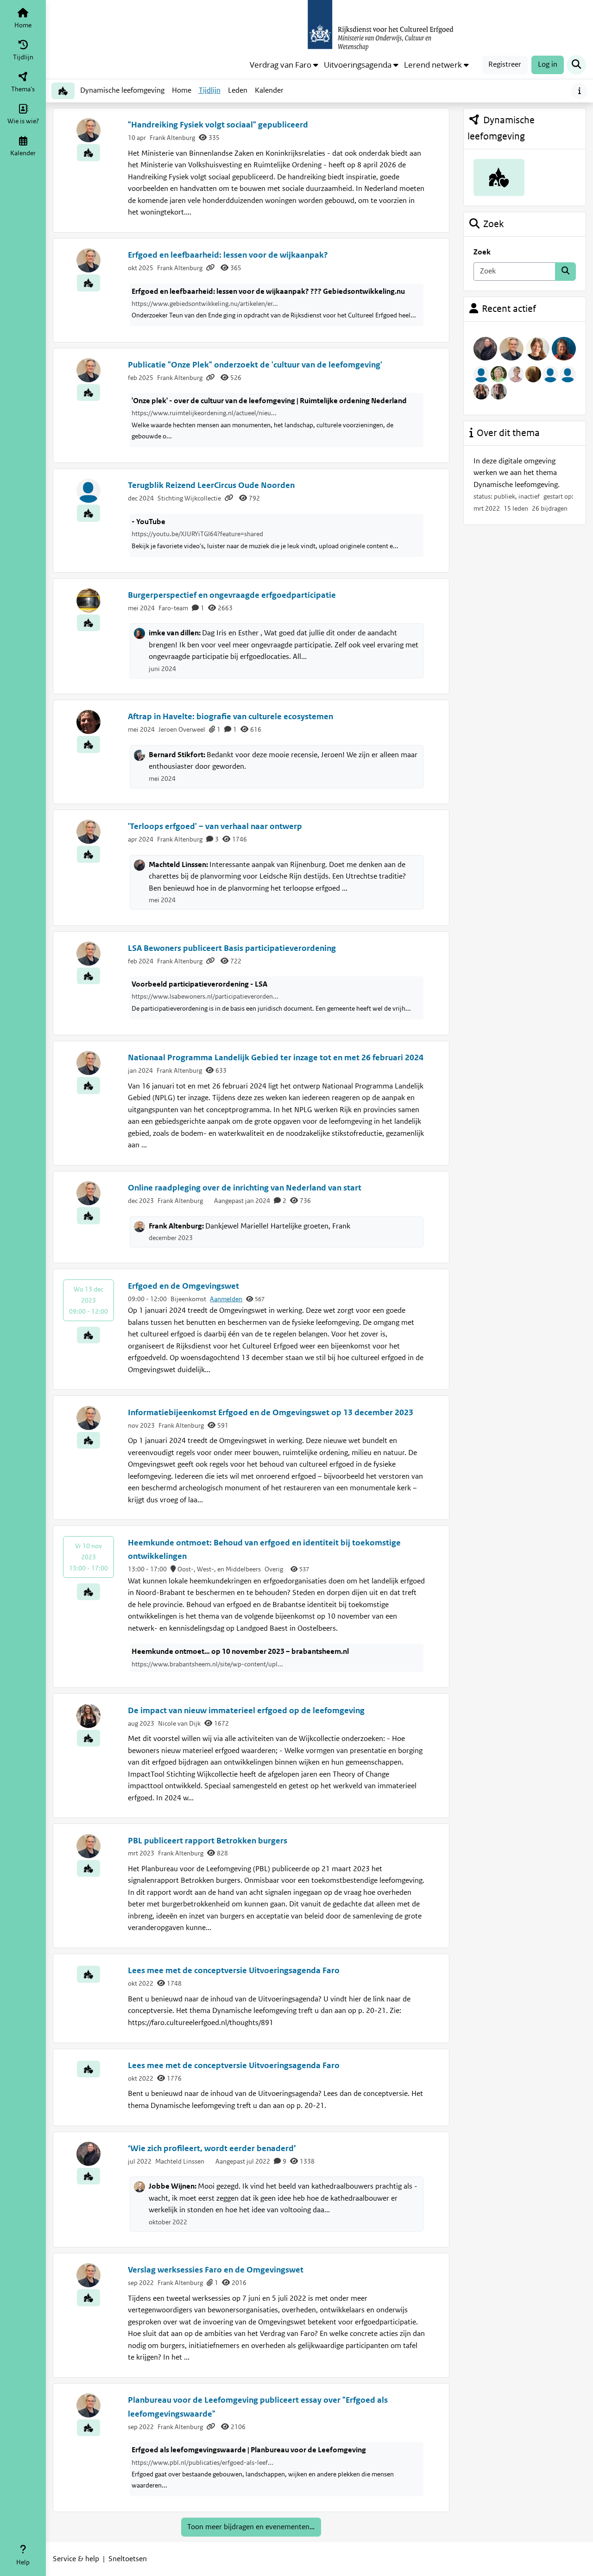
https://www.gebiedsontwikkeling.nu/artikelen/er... (205, 304)
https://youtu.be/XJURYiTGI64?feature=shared (197, 534)
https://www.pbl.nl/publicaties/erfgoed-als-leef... (202, 2462)
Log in (548, 64)
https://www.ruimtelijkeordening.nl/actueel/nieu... (204, 413)
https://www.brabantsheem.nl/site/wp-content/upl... (207, 1664)
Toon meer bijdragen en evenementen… (251, 2527)
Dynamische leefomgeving (122, 90)
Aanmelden (226, 1299)
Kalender (271, 93)
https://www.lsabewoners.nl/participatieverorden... (205, 996)
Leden (238, 90)
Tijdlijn (211, 93)
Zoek (482, 252)
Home (182, 90)
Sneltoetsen (128, 2559)
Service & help (76, 2559)
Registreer (505, 64)
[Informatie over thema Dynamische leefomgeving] (579, 91)
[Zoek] (565, 272)
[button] (284, 65)
